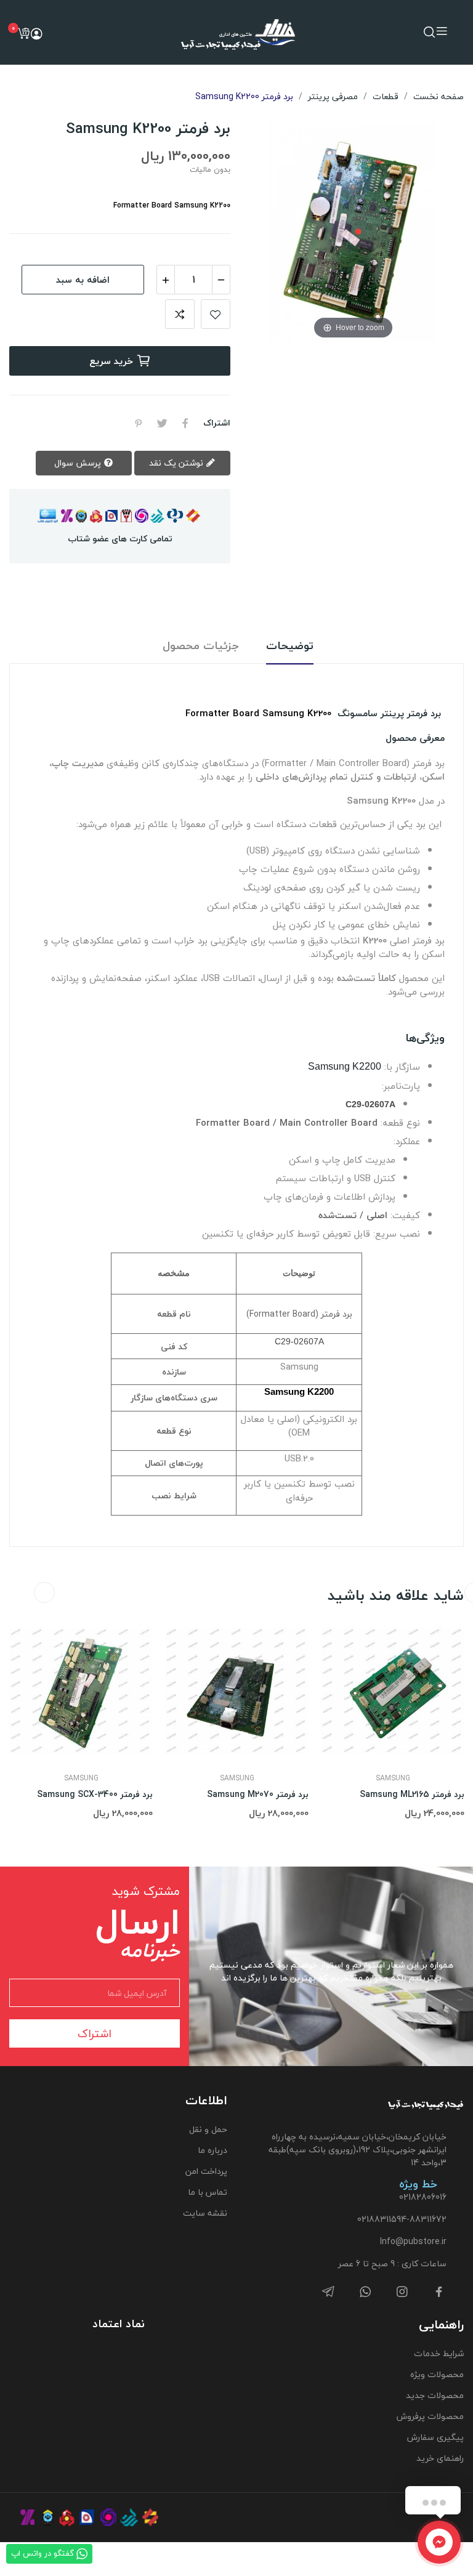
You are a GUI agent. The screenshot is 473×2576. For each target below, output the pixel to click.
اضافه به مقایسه (180, 314)
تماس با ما (208, 2192)
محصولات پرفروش (430, 2416)
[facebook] (439, 2292)
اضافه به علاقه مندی (216, 314)
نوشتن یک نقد (177, 463)
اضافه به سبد (83, 280)
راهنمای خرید (440, 2458)
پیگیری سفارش (435, 2437)
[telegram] (328, 2292)
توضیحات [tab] (290, 646)
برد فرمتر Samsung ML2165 (412, 1795)
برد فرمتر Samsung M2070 (258, 1795)
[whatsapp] (365, 2292)
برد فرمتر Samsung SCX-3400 (95, 1795)
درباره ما (212, 2150)
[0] (23, 33)
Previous (44, 1593)
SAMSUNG (81, 1779)
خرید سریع (111, 361)
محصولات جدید (435, 2395)
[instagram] (402, 2292)
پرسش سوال (79, 463)
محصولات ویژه (437, 2374)
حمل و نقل (208, 2129)
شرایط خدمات (439, 2353)
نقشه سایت (205, 2213)
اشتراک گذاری (185, 423)
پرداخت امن (206, 2171)
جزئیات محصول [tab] (201, 646)
